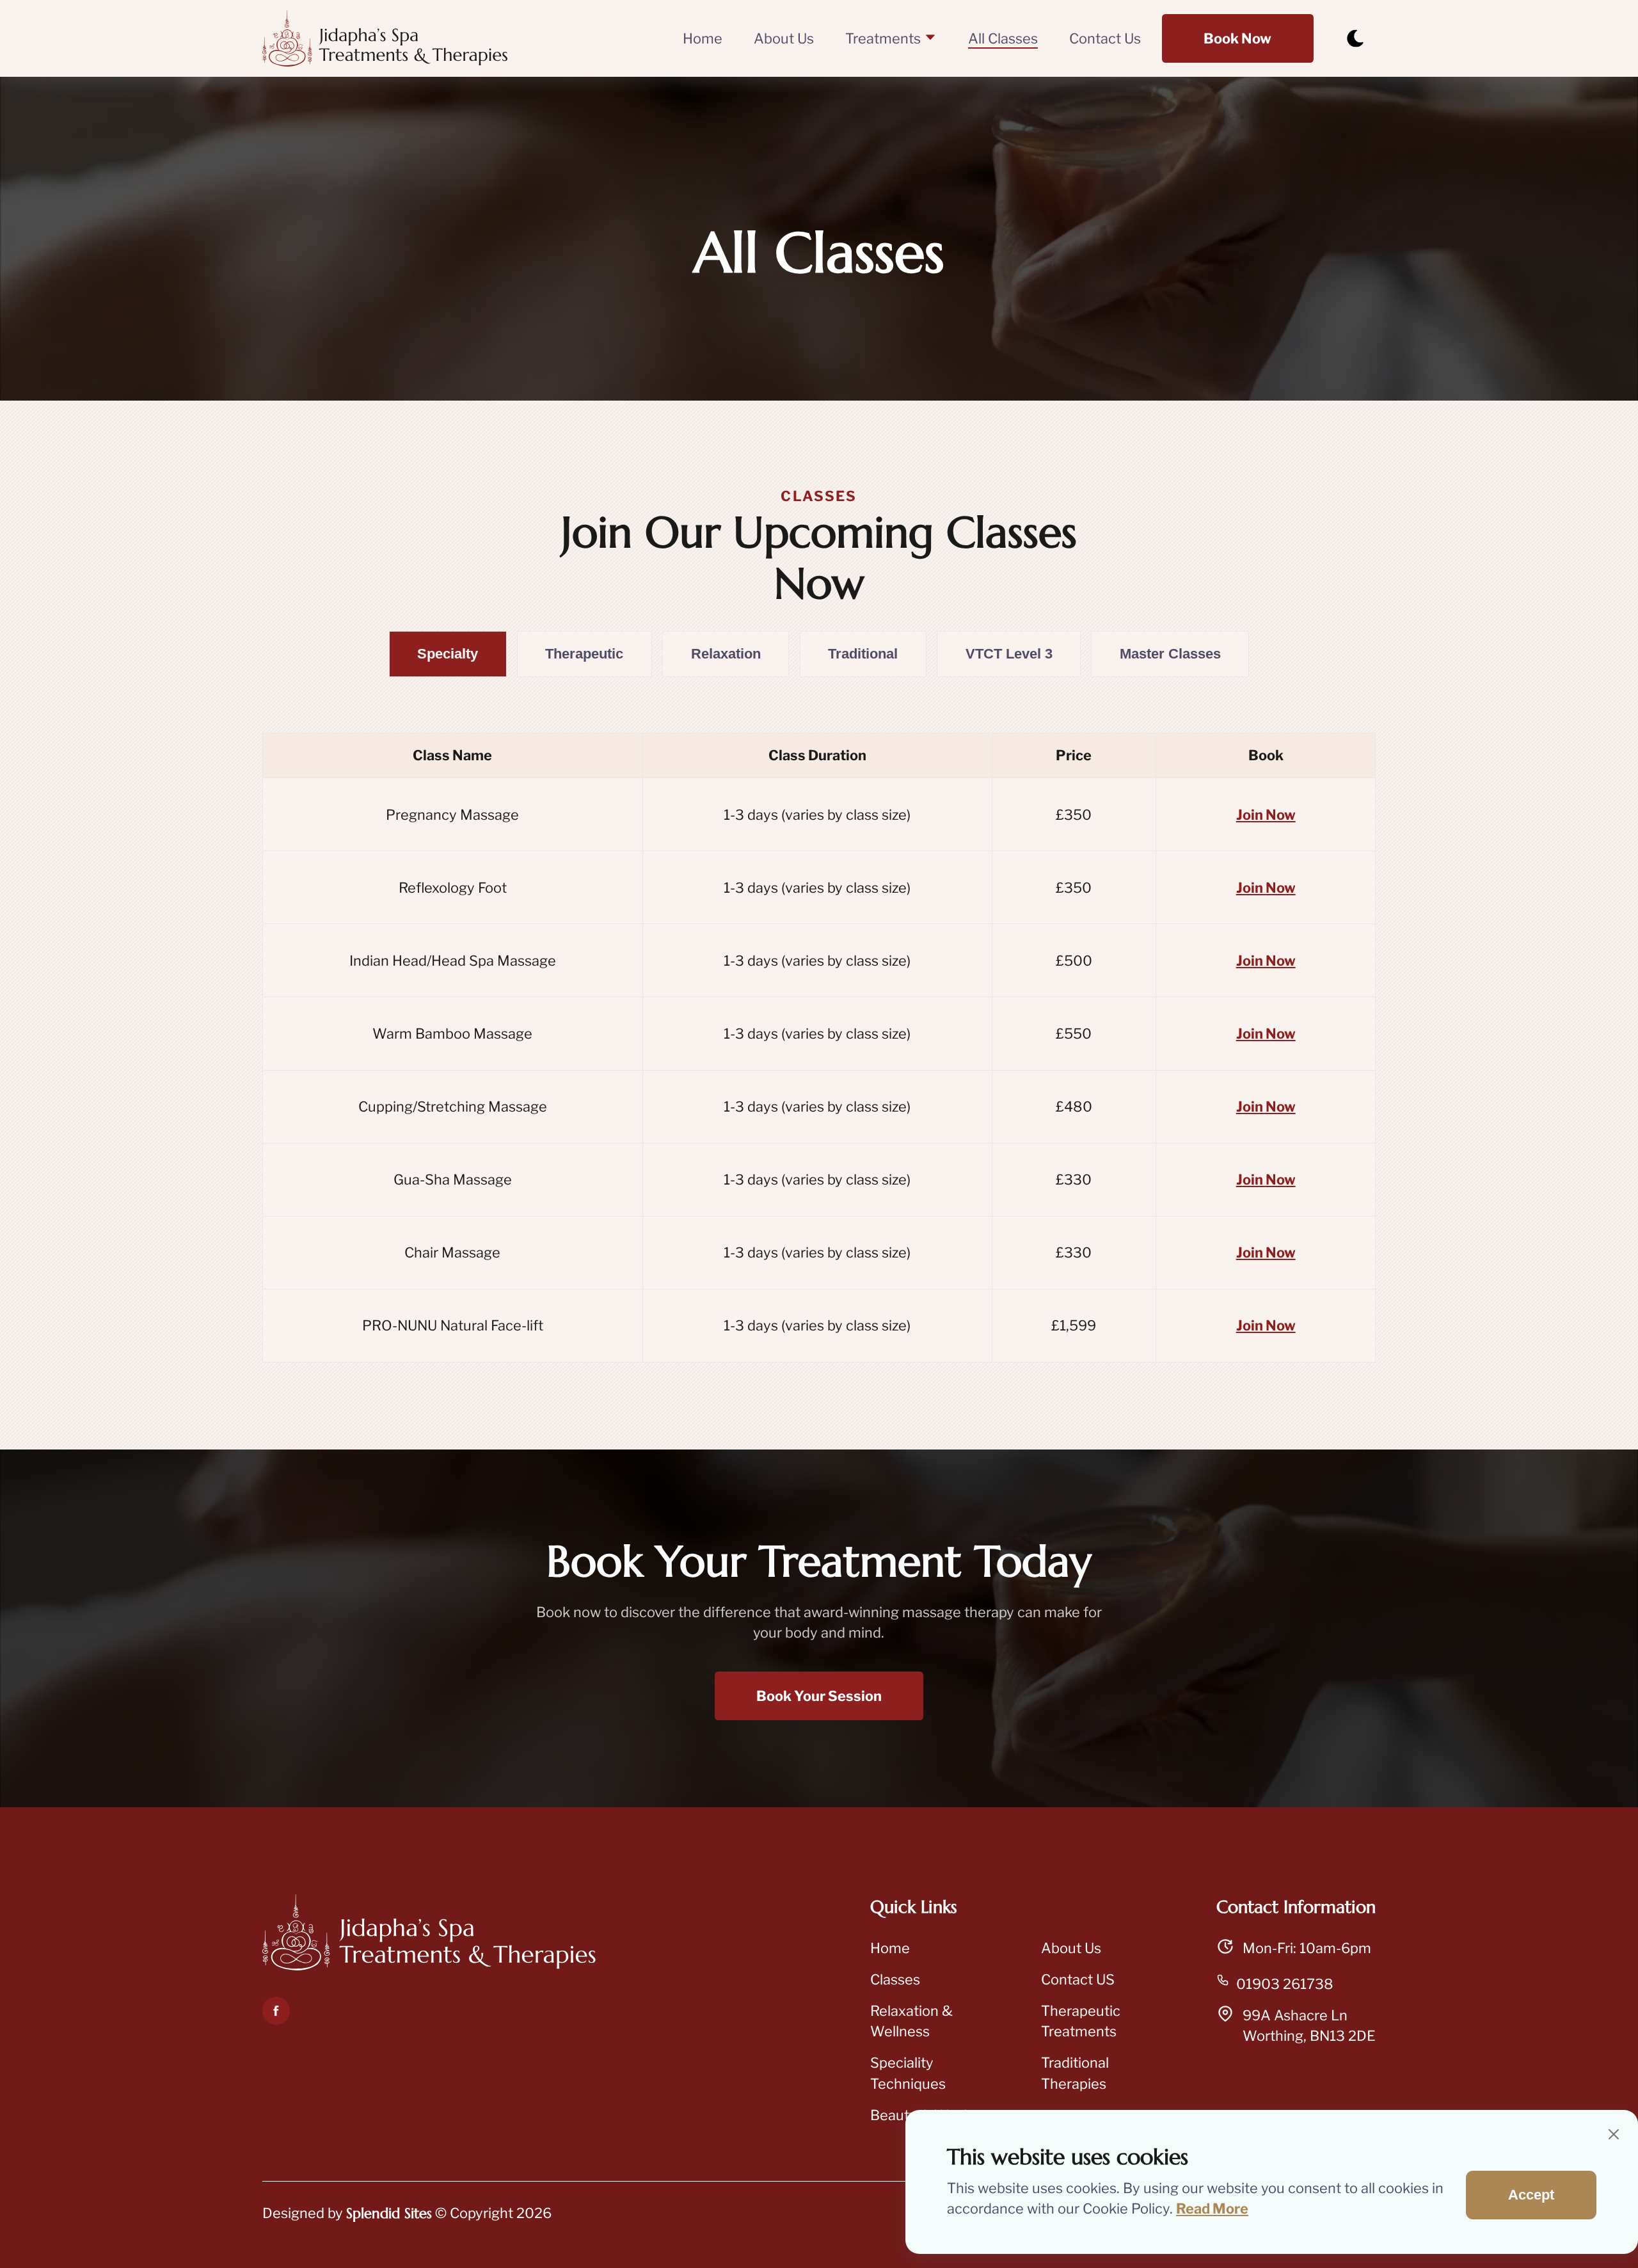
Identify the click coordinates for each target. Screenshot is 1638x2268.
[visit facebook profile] (276, 2011)
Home (703, 38)
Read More (1212, 2208)
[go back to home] (429, 1935)
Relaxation (726, 654)
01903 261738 (1285, 1984)
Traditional (863, 654)
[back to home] (385, 38)
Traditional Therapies (1075, 2073)
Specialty (448, 654)
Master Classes (1170, 654)
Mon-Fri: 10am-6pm (1307, 1948)
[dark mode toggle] (1355, 38)
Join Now (1266, 815)
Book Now (1237, 38)
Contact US (1078, 1979)
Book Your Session (819, 1696)
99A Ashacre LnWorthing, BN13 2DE (1309, 2026)
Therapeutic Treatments (1081, 2021)
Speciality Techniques (908, 2073)
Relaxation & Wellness (911, 2021)
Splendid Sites (389, 2213)
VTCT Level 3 (1009, 654)
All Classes (1003, 38)
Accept (1531, 2195)
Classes (895, 1979)
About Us (784, 38)
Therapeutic (584, 654)
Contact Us (1105, 38)
